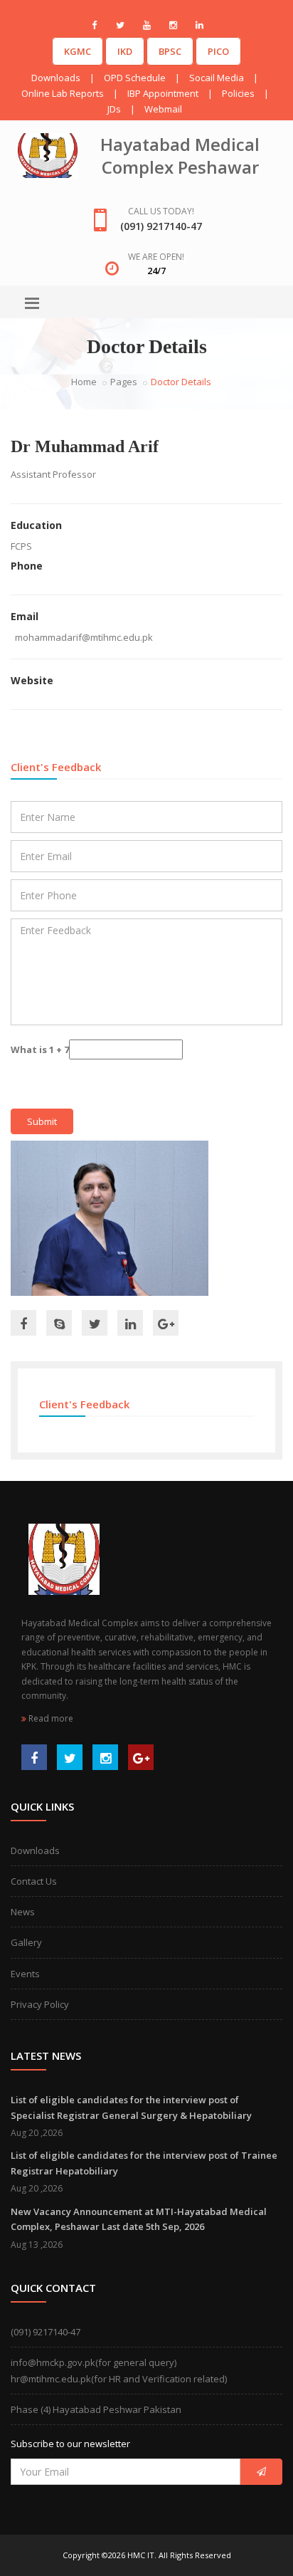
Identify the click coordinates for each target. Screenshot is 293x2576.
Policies (238, 93)
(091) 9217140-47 (46, 2332)
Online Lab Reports (63, 93)
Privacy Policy (40, 2004)
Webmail (163, 109)
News (23, 1912)
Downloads (56, 78)
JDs (114, 109)
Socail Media (217, 78)
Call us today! (161, 211)
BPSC (170, 51)
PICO (218, 51)
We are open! (156, 257)
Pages (124, 382)
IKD (125, 51)
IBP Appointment (163, 93)
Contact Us (34, 1881)
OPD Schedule (135, 78)
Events (25, 1974)
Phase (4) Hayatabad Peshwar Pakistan (96, 2409)
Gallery (26, 1942)
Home (84, 382)
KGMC (78, 51)
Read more (50, 1718)
